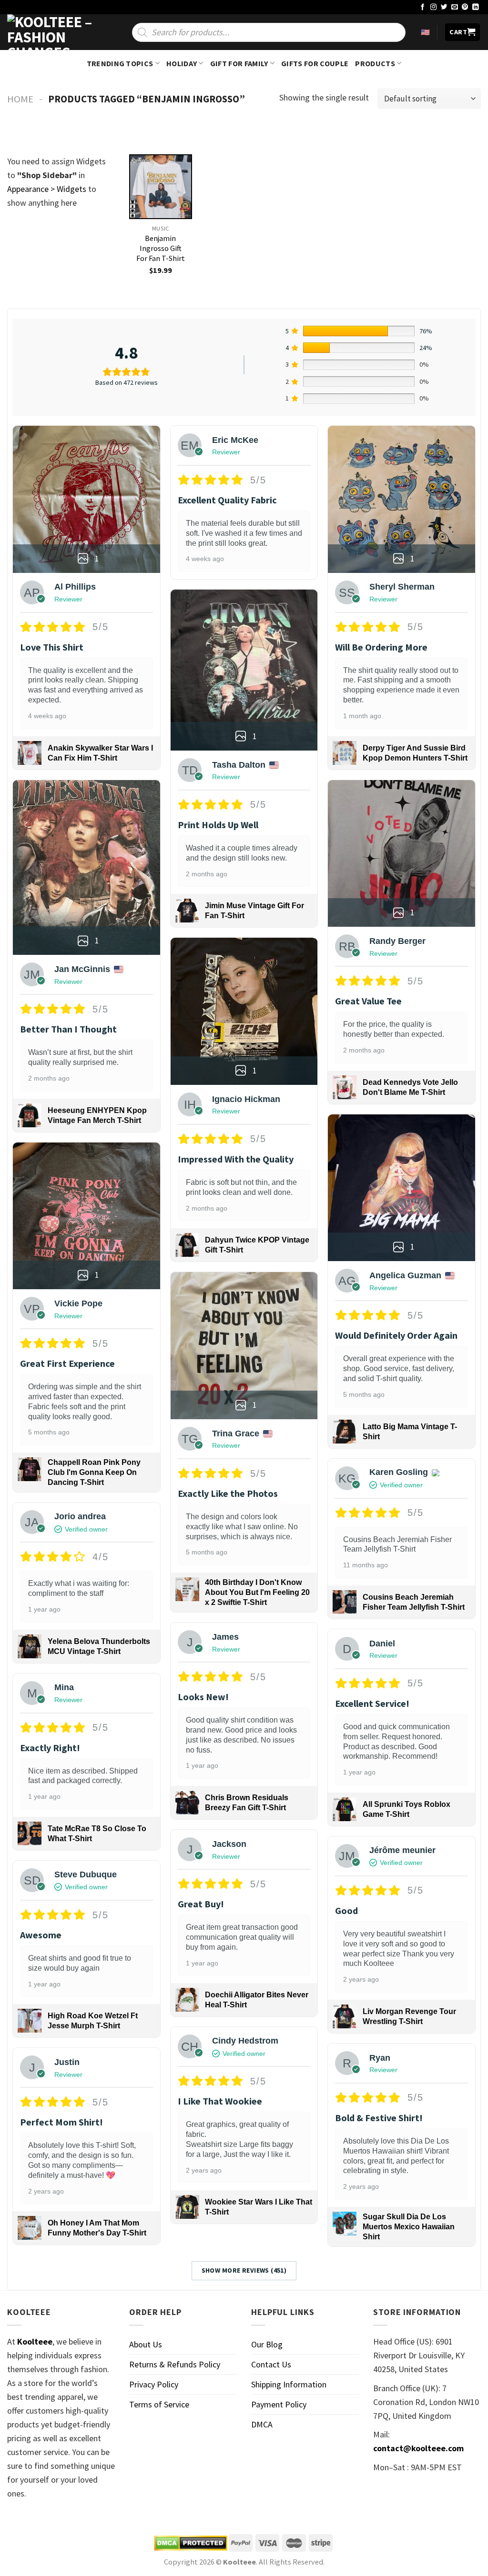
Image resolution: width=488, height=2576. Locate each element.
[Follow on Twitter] (444, 7)
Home (20, 99)
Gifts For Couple (315, 63)
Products (375, 63)
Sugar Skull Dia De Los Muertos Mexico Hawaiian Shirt (409, 2227)
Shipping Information (289, 2384)
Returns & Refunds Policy (175, 2364)
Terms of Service (159, 2404)
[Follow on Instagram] (434, 7)
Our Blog (267, 2344)
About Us (146, 2344)
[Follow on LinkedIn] (476, 7)
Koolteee (35, 2341)
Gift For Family (239, 63)
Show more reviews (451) (244, 2270)
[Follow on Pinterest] (465, 7)
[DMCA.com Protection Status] (191, 2543)
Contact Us (271, 2364)
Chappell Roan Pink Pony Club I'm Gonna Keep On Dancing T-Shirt (94, 1472)
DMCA (262, 2424)
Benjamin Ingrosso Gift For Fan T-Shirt (161, 248)
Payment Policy (279, 2404)
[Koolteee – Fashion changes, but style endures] (55, 32)
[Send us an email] (455, 7)
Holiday (182, 63)
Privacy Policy (154, 2384)
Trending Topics (120, 63)
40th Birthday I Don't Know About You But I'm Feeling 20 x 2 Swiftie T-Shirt (257, 1592)
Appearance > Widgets (47, 189)
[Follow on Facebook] (423, 7)
